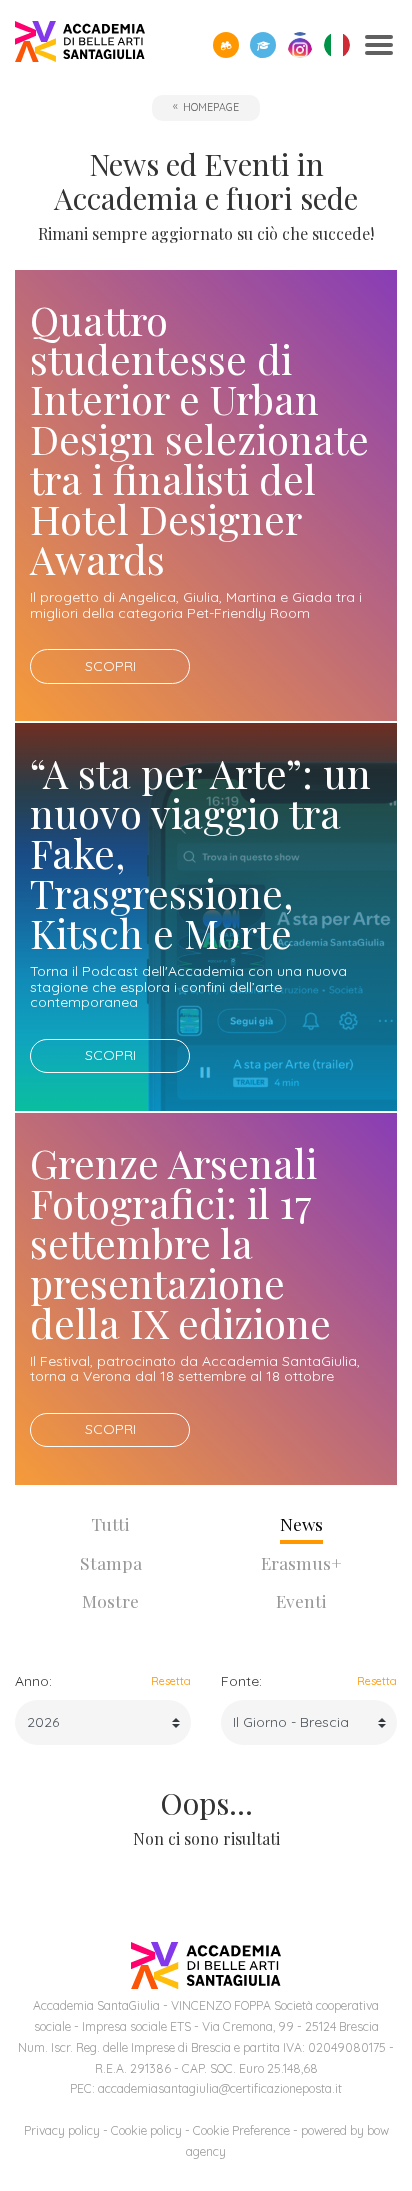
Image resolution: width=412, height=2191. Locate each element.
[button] (226, 45)
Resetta (171, 1681)
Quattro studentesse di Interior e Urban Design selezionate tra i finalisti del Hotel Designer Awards (199, 439)
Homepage (211, 107)
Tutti (110, 1523)
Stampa (111, 1562)
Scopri (110, 666)
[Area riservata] (263, 45)
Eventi (301, 1600)
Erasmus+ (301, 1562)
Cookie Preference (241, 2130)
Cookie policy (146, 2130)
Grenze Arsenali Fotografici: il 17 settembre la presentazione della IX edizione (180, 1242)
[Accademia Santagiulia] (80, 45)
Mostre (110, 1600)
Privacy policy (62, 2130)
